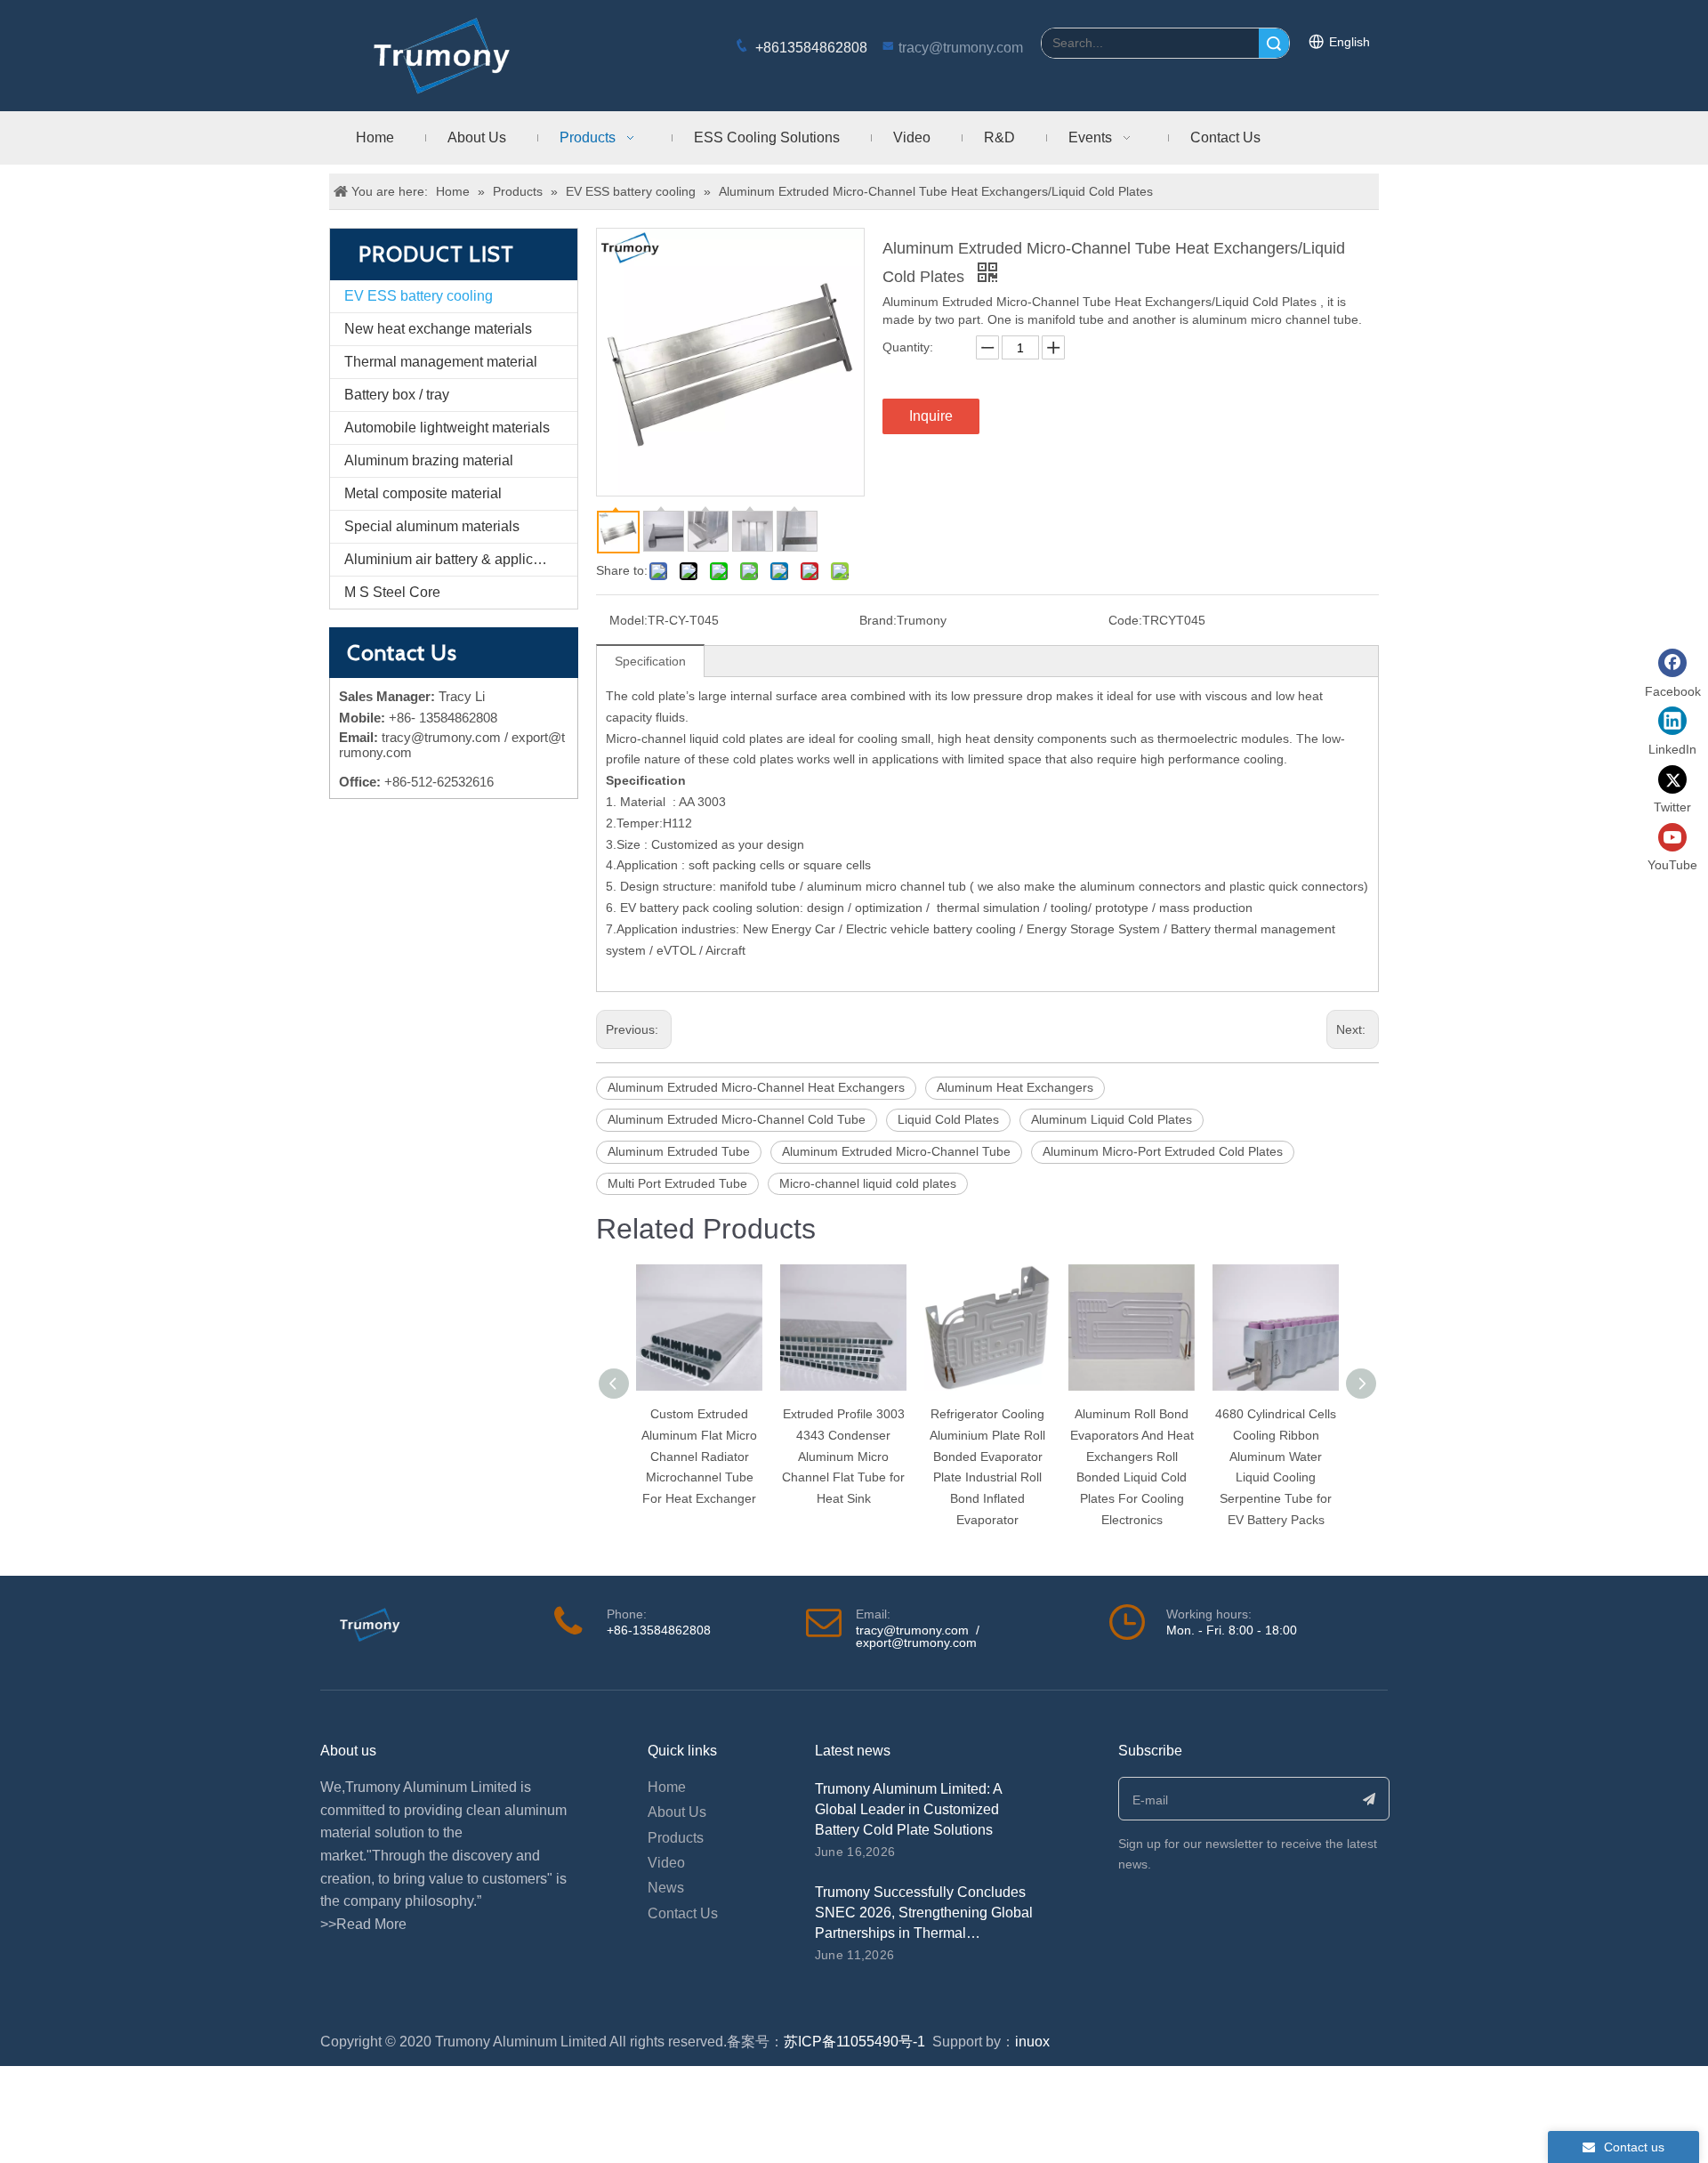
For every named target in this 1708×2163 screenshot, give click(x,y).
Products (676, 1838)
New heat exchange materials (438, 329)
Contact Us (683, 1913)
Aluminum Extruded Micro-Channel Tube (896, 1151)
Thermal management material (441, 362)
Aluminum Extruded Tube (679, 1151)
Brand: (878, 620)
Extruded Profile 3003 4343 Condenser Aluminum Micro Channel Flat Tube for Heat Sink (843, 1456)
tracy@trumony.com (961, 48)
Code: (1125, 620)
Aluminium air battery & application (454, 559)
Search (1274, 43)
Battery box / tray (397, 395)
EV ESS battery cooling (419, 296)
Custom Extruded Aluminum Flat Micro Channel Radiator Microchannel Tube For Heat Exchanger (699, 1456)
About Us (677, 1812)
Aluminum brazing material (429, 460)
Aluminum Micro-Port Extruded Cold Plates (1163, 1151)
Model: (628, 620)
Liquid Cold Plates (948, 1119)
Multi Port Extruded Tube (677, 1183)
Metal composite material (423, 493)
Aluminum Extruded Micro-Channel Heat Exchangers (756, 1087)
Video (666, 1863)
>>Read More (363, 1924)
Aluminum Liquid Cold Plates (1112, 1119)
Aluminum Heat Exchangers (1015, 1087)
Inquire (931, 416)
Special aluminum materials (432, 526)
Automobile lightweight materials (447, 428)
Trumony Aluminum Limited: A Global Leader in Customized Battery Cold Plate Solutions (908, 1809)
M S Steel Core (392, 592)
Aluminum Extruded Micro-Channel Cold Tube (737, 1119)
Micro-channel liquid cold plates (868, 1183)
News (666, 1888)
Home (667, 1787)
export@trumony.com (916, 1642)
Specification (650, 661)
